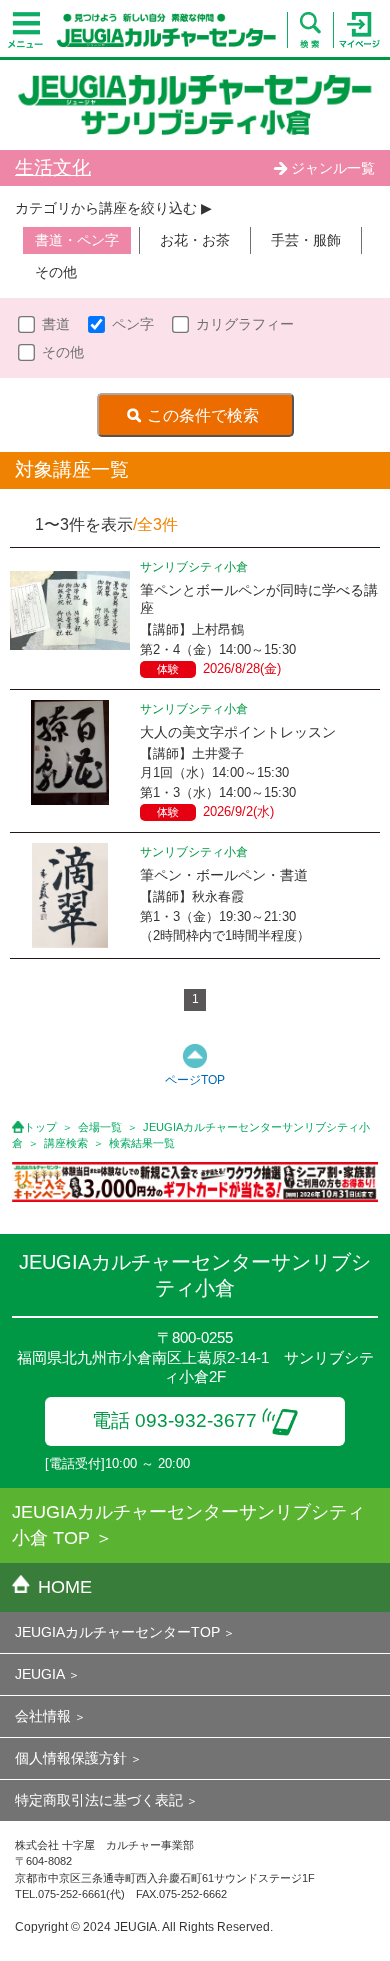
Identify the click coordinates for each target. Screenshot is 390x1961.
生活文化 (53, 167)
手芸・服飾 (306, 240)
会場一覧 (100, 1127)
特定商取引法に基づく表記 (99, 1800)
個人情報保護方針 (71, 1758)
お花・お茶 (195, 240)
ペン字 (133, 324)
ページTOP (195, 1080)
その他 (56, 272)
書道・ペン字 (77, 240)
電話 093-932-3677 (174, 1420)
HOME (65, 1587)
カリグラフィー (245, 324)
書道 (56, 324)
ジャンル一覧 (333, 168)
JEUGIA (40, 1674)
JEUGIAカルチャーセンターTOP (117, 1632)
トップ (40, 1127)
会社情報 (43, 1716)
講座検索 (66, 1143)
